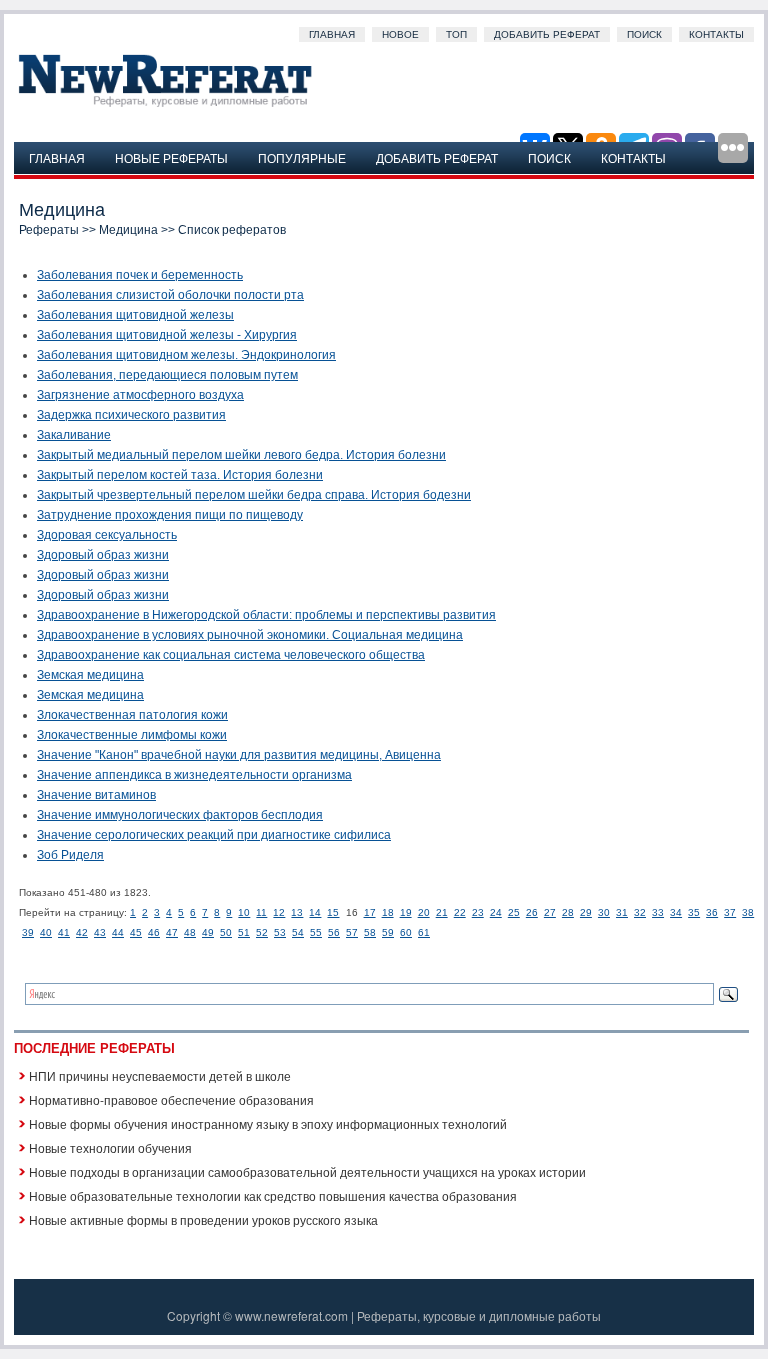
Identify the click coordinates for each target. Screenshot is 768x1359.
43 (100, 932)
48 (190, 932)
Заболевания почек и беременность (140, 275)
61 (424, 932)
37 (730, 912)
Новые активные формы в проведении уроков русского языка (203, 1219)
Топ (456, 34)
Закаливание (74, 435)
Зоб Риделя (70, 855)
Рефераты (49, 230)
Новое (400, 34)
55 (316, 932)
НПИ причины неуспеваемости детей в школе (160, 1075)
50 (226, 932)
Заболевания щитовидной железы (135, 315)
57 (352, 932)
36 (712, 912)
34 (676, 912)
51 (244, 932)
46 (154, 932)
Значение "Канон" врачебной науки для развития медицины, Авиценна (239, 755)
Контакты (716, 34)
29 (586, 912)
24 (496, 912)
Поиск (644, 34)
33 (658, 912)
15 (333, 912)
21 (442, 912)
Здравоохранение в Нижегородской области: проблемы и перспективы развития (266, 615)
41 (64, 932)
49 (208, 932)
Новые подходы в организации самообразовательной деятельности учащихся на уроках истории (307, 1171)
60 (406, 932)
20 (424, 912)
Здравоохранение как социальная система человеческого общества (231, 655)
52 (262, 932)
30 (604, 912)
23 (478, 912)
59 (388, 932)
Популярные (302, 157)
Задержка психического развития (131, 415)
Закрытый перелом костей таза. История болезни (180, 475)
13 (297, 912)
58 (370, 932)
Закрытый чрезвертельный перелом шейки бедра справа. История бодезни (254, 495)
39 (28, 932)
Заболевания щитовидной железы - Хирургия (167, 335)
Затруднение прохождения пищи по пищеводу (170, 515)
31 (622, 912)
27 (550, 912)
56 (334, 932)
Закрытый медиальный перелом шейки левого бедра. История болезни (241, 455)
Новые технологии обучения (110, 1147)
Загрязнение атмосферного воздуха (140, 395)
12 (279, 912)
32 (640, 912)
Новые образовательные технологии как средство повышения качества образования (273, 1195)
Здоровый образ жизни (103, 555)
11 (261, 912)
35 (694, 912)
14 (315, 912)
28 (568, 912)
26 (532, 912)
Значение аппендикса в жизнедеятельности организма (194, 775)
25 (514, 912)
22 (460, 912)
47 (172, 932)
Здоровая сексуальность (107, 535)
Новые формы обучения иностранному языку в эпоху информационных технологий (268, 1123)
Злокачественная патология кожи (132, 715)
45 (136, 932)
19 (406, 912)
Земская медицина (90, 675)
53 (280, 932)
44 (118, 932)
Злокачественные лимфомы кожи (132, 735)
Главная (332, 34)
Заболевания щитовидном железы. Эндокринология (186, 355)
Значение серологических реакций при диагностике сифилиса (214, 835)
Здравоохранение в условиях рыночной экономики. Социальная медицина (250, 635)
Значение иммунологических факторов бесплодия (180, 815)
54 (298, 932)
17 (370, 912)
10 (244, 912)
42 (82, 932)
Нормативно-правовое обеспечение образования (171, 1099)
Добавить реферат (547, 34)
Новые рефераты (171, 157)
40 (46, 932)
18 (388, 912)
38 (748, 912)
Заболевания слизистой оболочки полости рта (170, 295)
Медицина (128, 230)
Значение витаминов (96, 795)
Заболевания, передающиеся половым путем (167, 375)
